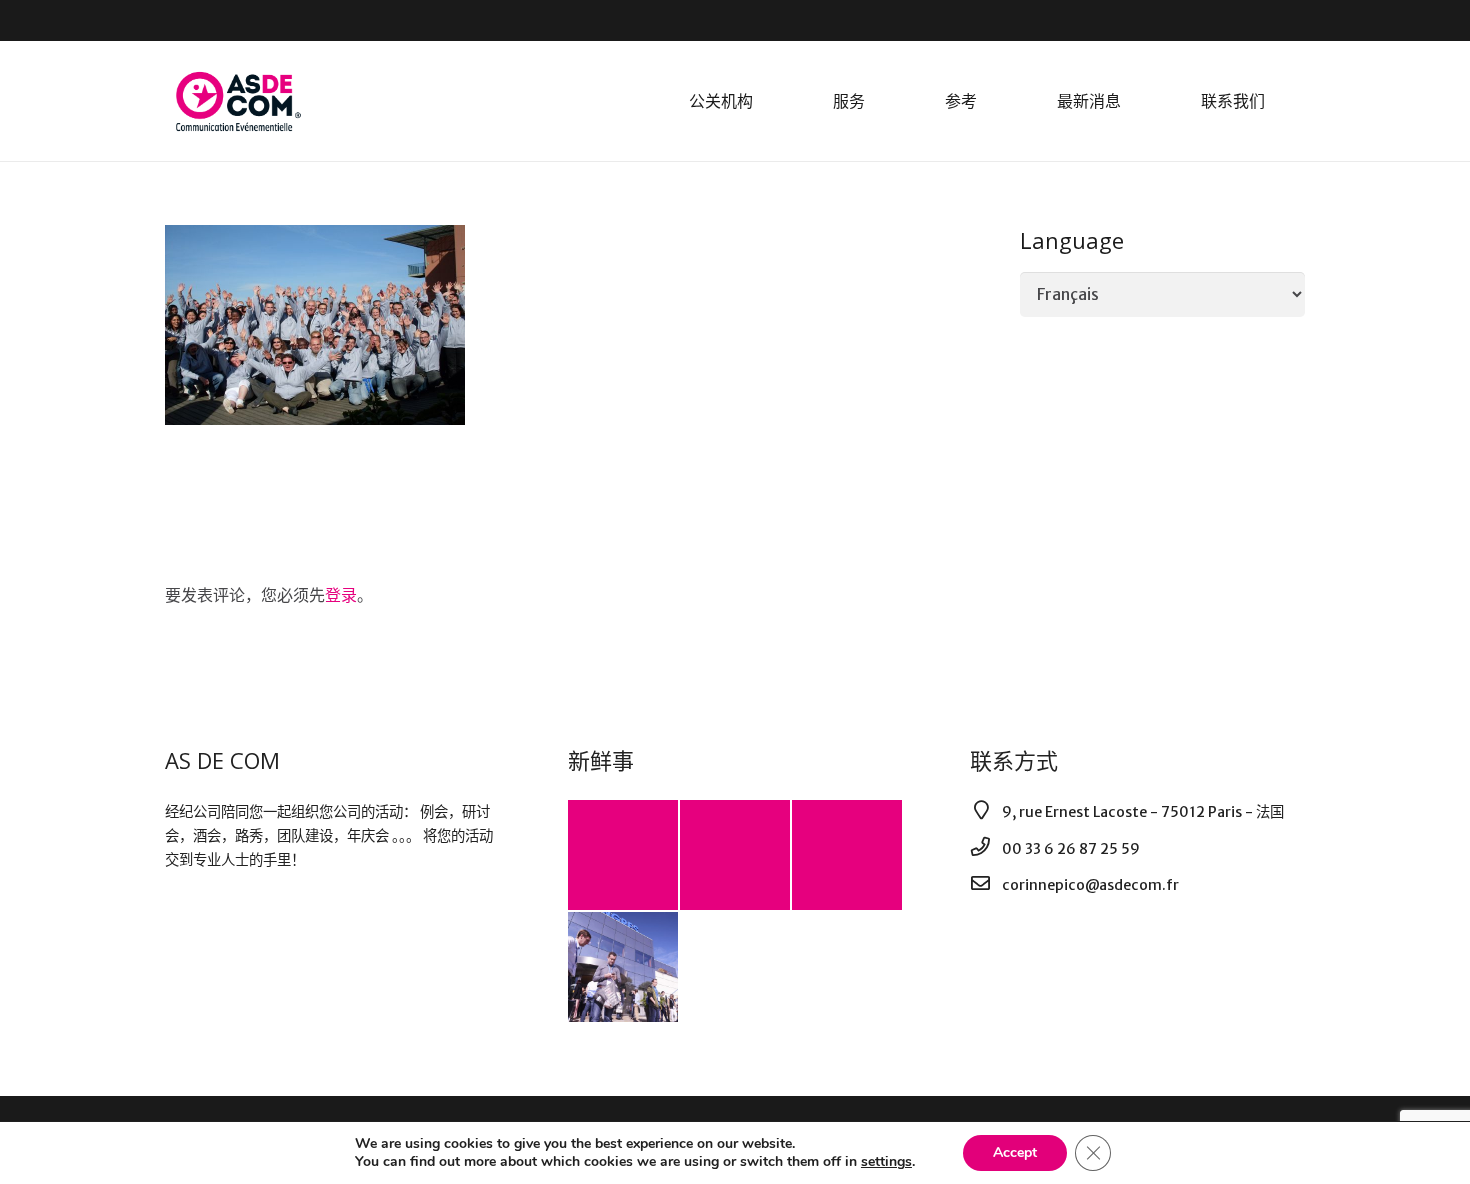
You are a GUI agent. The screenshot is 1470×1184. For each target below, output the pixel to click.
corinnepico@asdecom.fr (1090, 885)
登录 (341, 595)
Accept (1015, 1152)
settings (886, 1162)
